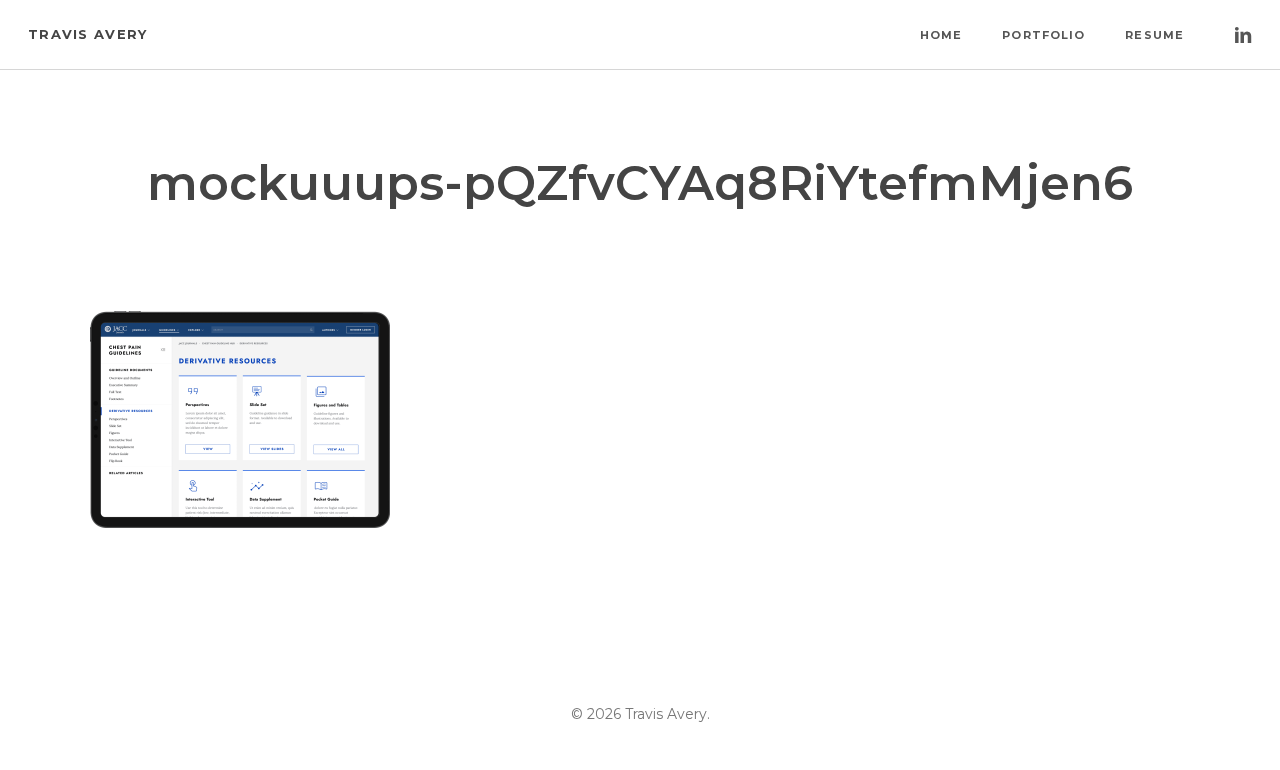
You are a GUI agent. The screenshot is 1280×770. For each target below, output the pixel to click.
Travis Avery (88, 34)
